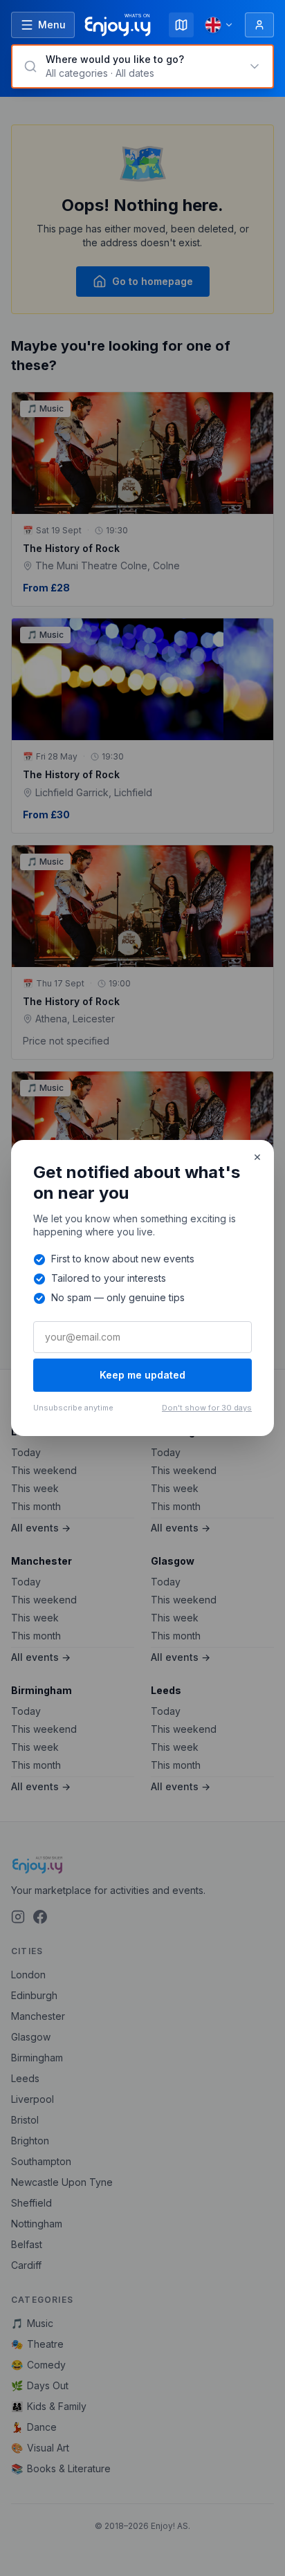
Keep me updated (142, 1375)
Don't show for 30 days (207, 1408)
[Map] (181, 25)
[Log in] (259, 25)
